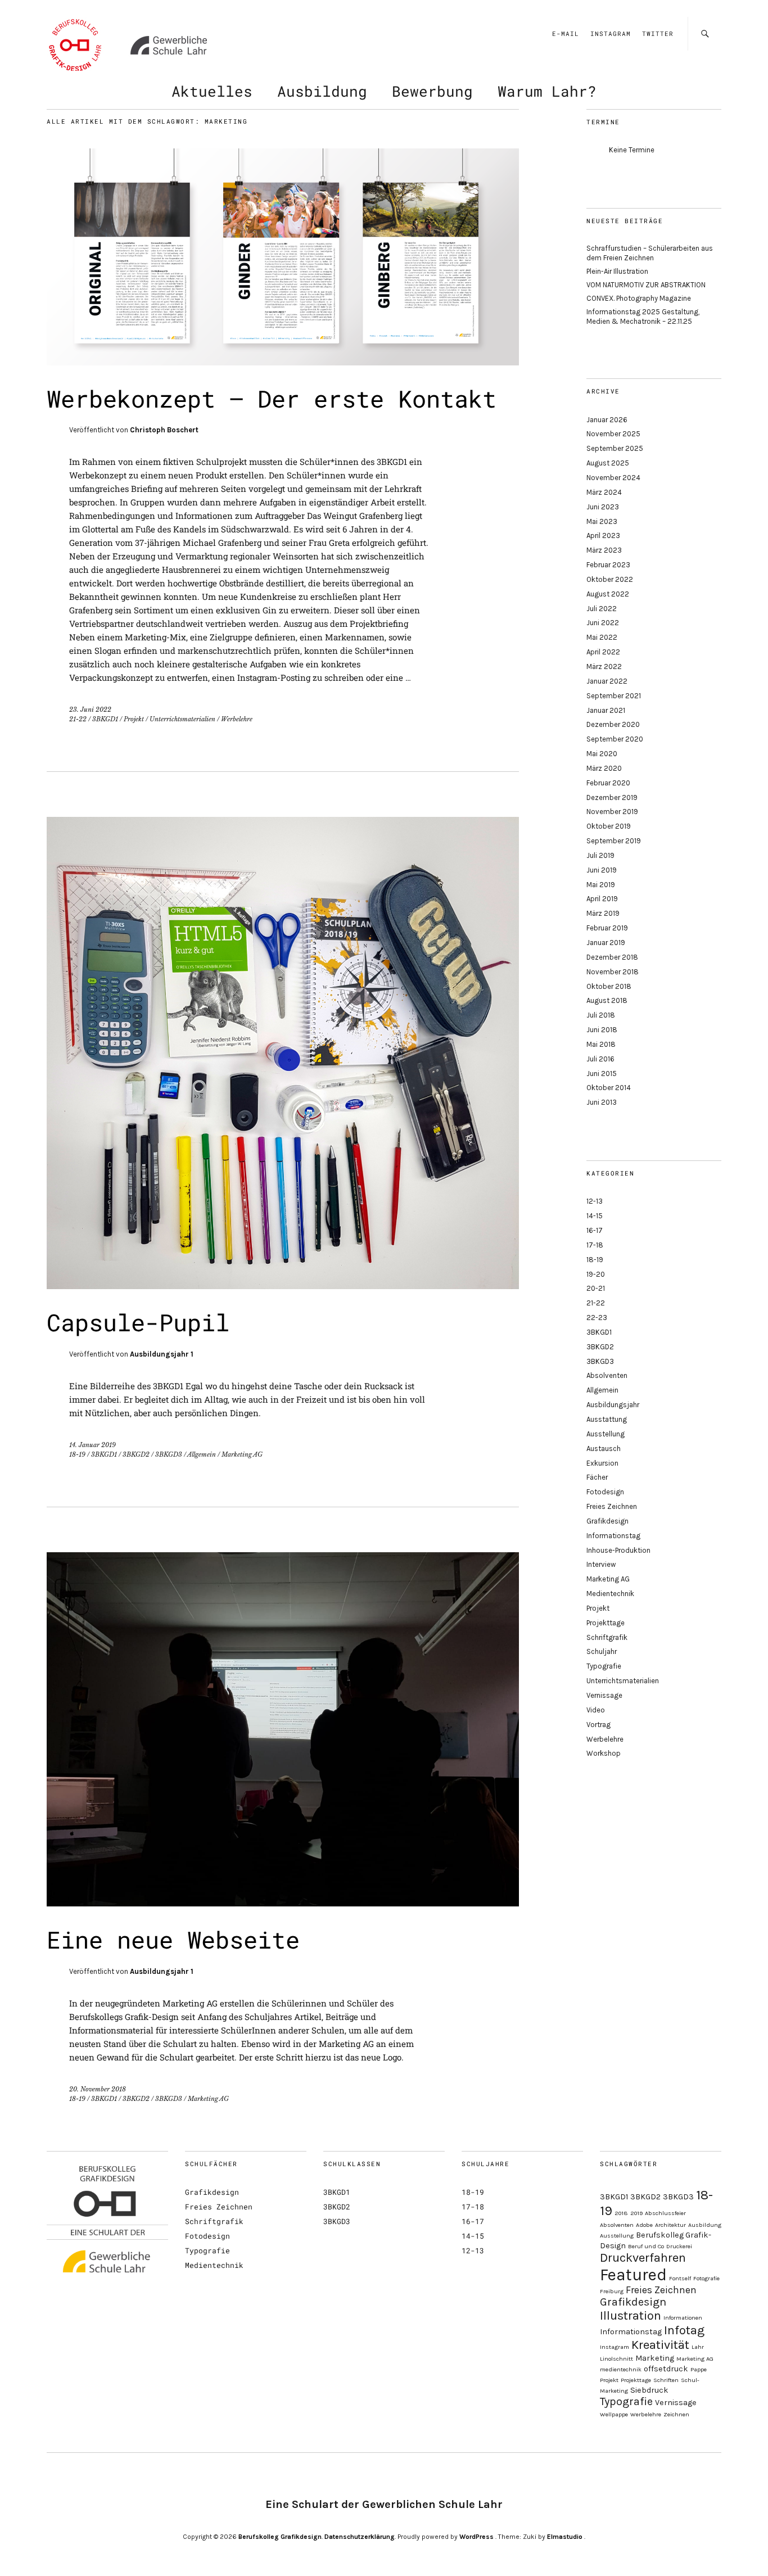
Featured (633, 2275)
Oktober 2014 (609, 1088)
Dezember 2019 (612, 797)
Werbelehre (237, 719)
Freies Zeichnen (612, 1506)
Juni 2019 (602, 870)
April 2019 (602, 899)
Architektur (670, 2225)
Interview (601, 1564)
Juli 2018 (601, 1015)
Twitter (658, 33)
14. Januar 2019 (92, 1445)
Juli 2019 (600, 855)
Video (596, 1710)
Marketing (655, 2358)
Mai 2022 (602, 637)
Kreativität (660, 2345)
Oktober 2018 (609, 986)
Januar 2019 (606, 943)
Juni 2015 (602, 1074)
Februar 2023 (608, 565)
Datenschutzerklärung (360, 2537)
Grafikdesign (607, 1521)
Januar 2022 (607, 681)
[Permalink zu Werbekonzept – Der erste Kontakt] (283, 362)
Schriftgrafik (607, 1637)
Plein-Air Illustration (617, 271)
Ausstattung (607, 1419)
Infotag (684, 2330)
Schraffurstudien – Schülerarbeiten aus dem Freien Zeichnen (650, 253)
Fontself (680, 2278)
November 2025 (613, 434)
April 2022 (603, 652)
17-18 (595, 1245)
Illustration (631, 2316)
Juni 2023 (603, 507)
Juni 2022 (603, 623)
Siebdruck (649, 2390)
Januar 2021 (606, 710)
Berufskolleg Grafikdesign (280, 2537)
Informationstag (613, 1536)
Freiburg (612, 2291)
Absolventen (607, 1375)
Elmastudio (565, 2537)
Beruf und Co (646, 2246)
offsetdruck (666, 2369)
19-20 (596, 1274)
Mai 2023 (602, 521)
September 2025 (615, 448)
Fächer (597, 1477)
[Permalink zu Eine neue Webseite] (283, 1903)
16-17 (595, 1230)
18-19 (77, 1454)
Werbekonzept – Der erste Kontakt (272, 398)
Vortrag (598, 1725)
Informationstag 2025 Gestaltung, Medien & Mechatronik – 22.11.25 (643, 317)
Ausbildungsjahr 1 (162, 1354)
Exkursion (602, 1463)
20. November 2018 (98, 2089)
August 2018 (607, 1000)
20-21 (596, 1288)
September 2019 (614, 841)
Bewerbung (432, 91)
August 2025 (608, 463)
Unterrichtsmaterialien (182, 719)
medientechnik (621, 2369)
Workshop (604, 1753)
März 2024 (604, 492)
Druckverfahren (643, 2258)
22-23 (597, 1318)
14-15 (595, 1216)
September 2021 (614, 696)
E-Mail (566, 33)
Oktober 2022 (610, 579)
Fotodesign (605, 1492)
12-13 (595, 1201)
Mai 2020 (602, 754)
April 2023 (603, 535)
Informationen (683, 2318)
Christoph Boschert (164, 430)
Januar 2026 (607, 420)
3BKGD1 (105, 719)
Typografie (604, 1666)
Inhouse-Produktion (618, 1550)
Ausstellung (606, 1434)
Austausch (604, 1449)
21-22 (78, 719)
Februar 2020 (608, 783)
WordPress (476, 2537)
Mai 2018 (601, 1044)
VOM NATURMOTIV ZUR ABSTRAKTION (646, 285)
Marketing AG (242, 1454)
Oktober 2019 (609, 826)
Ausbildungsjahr (613, 1405)
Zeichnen (676, 2414)
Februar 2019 (607, 928)
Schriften (666, 2380)
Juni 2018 (602, 1030)
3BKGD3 (169, 1454)
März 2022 (604, 666)
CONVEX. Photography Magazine (639, 298)
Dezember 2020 (613, 724)
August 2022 (608, 594)
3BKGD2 (136, 1454)
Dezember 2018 (612, 957)
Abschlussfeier (665, 2213)
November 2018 (613, 972)
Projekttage (606, 1623)
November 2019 (612, 812)
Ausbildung (322, 91)
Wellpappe (614, 2414)
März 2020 (604, 768)
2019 (636, 2213)
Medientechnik (610, 1594)
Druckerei (679, 2246)
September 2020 (615, 739)
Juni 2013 (602, 1102)
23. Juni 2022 (90, 709)
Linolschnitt (616, 2359)
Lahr (698, 2347)
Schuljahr (602, 1651)
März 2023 (604, 550)
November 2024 (613, 478)
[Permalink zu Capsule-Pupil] (283, 1285)
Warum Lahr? (547, 91)
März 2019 (603, 913)
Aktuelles (212, 91)
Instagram (611, 33)
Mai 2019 (601, 885)
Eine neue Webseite (173, 1939)
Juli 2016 (600, 1059)
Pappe (699, 2369)
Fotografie (706, 2278)
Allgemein (202, 1454)
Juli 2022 (602, 609)
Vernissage (604, 1695)
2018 (621, 2213)
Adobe (644, 2225)
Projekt (134, 719)
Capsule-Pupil (138, 1322)
